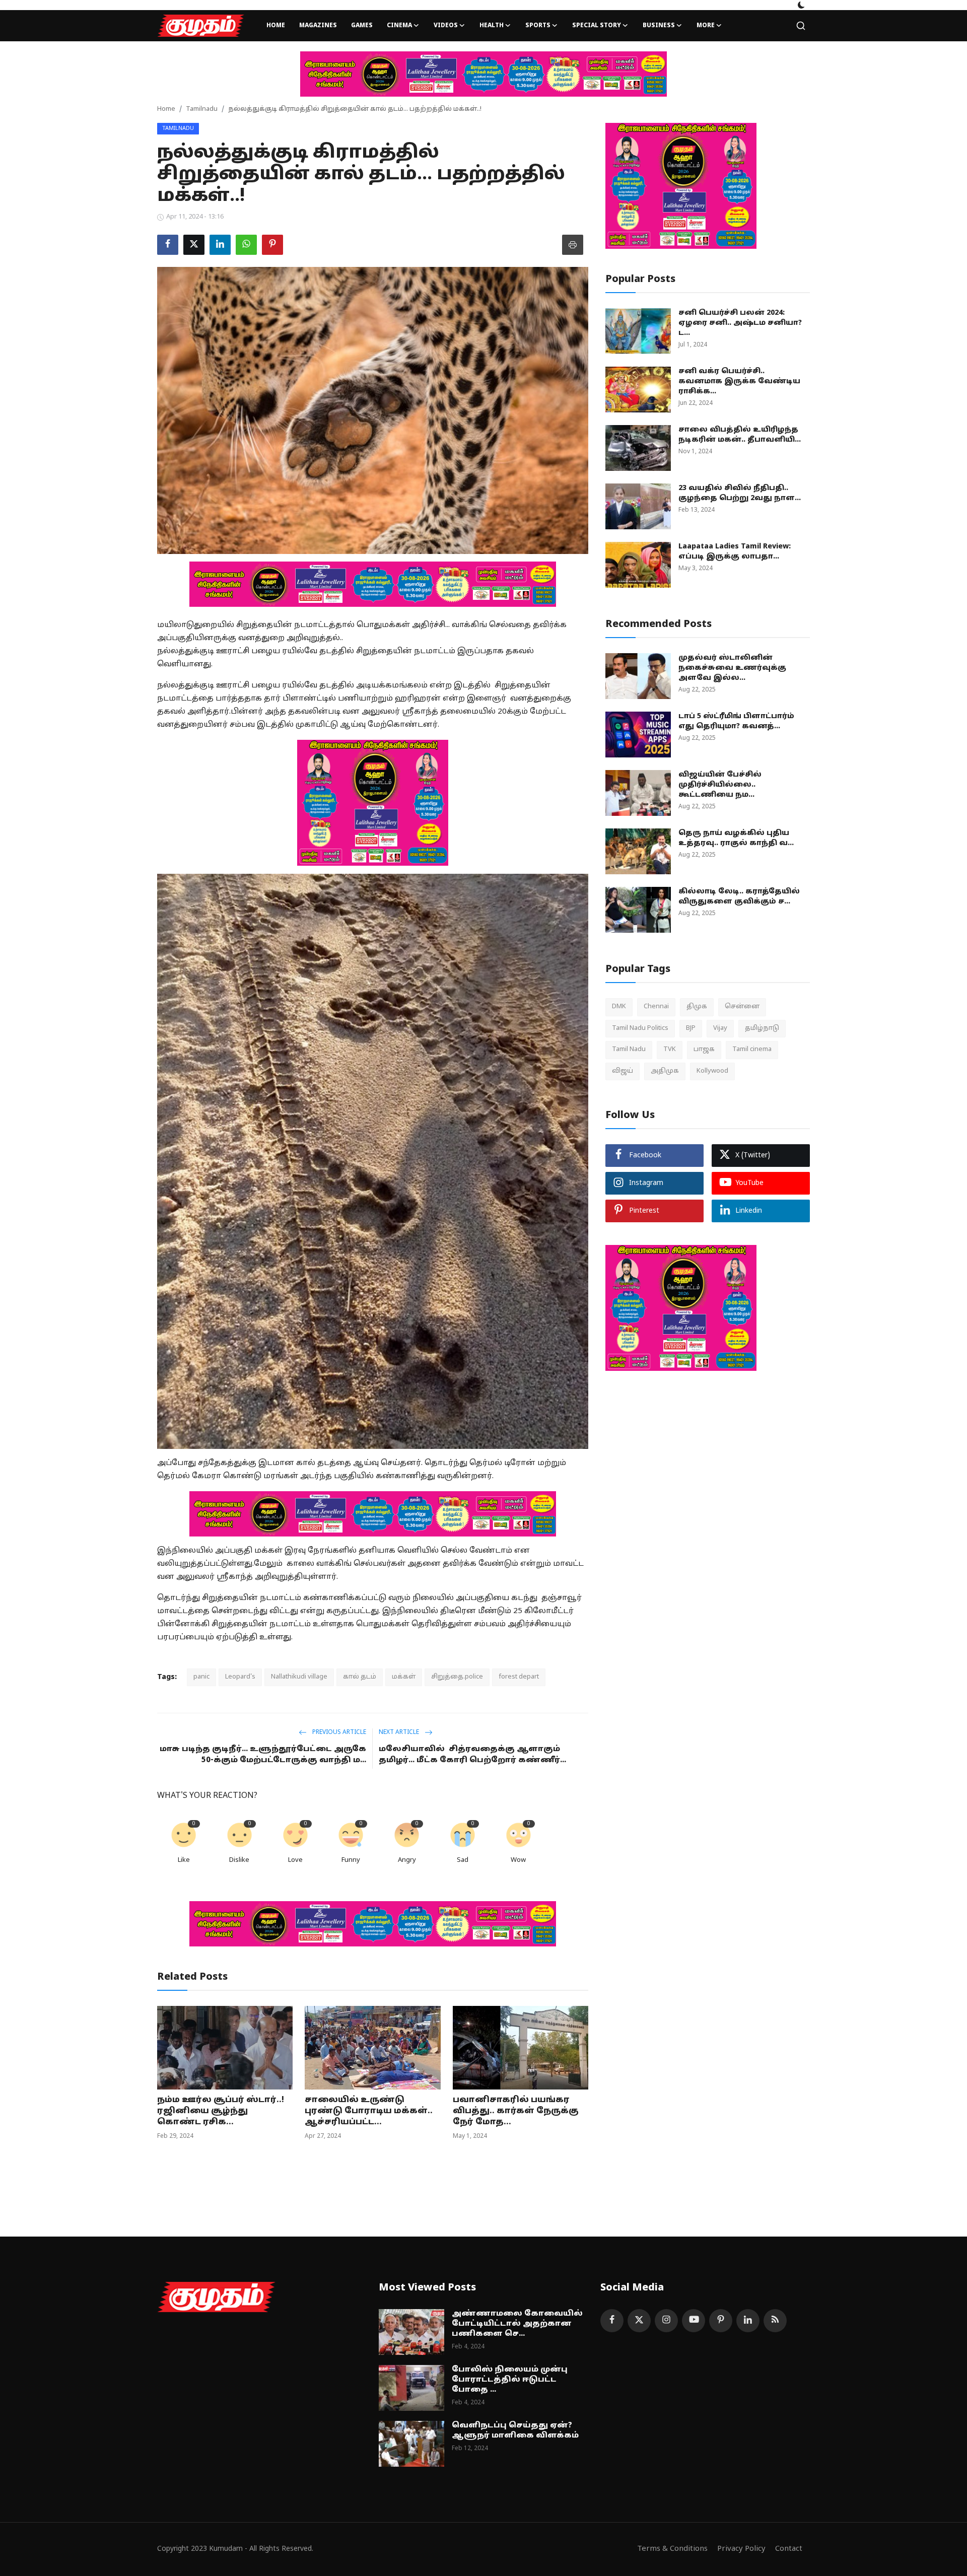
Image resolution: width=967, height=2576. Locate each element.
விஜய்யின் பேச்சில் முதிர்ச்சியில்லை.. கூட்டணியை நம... (720, 785)
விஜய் (623, 1071)
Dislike (239, 1860)
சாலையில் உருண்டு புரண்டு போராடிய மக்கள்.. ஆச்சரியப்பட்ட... (369, 2111)
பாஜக (704, 1050)
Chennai (656, 1007)
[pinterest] (721, 2321)
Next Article (400, 1732)
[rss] (775, 2321)
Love (295, 1860)
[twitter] (639, 2321)
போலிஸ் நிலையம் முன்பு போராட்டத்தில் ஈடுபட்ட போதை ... (510, 2380)
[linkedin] (748, 2321)
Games (362, 26)
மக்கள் (404, 1677)
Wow (518, 1860)
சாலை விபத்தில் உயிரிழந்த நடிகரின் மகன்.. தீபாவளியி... (740, 435)
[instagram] (666, 2321)
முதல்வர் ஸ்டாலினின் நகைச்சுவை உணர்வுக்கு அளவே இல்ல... (732, 668)
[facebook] (612, 2321)
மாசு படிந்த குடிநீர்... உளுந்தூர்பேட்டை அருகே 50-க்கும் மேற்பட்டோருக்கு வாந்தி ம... (263, 1755)
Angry (407, 1860)
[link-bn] (483, 74)
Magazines (318, 26)
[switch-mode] (801, 5)
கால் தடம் (360, 1677)
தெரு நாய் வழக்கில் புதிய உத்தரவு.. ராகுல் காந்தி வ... (736, 838)
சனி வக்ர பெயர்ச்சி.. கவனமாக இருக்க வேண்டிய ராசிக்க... (739, 381)
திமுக (697, 1007)
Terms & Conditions (672, 2549)
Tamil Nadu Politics (640, 1028)
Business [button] (659, 26)
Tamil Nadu (629, 1050)
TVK (670, 1050)
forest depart (519, 1677)
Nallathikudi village (299, 1677)
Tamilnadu (202, 109)
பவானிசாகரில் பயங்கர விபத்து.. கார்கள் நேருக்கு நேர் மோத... (516, 2111)
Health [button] (492, 26)
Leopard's (240, 1677)
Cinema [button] (399, 26)
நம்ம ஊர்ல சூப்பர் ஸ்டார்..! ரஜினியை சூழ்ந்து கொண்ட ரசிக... (221, 2111)
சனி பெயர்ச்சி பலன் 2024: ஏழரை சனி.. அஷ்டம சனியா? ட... (740, 323)
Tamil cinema (752, 1050)
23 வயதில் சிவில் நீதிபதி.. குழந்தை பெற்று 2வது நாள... (740, 493)
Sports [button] (538, 26)
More (706, 26)
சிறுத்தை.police (457, 1677)
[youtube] (694, 2321)
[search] (801, 26)
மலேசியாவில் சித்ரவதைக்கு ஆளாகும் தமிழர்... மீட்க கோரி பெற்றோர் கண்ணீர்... (472, 1755)
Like (184, 1860)
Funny (351, 1860)
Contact (789, 2549)
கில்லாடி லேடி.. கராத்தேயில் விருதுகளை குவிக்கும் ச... (739, 897)
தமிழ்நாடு (762, 1028)
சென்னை (742, 1007)
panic (201, 1677)
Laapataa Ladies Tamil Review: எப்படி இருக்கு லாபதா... (735, 552)
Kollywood (712, 1071)
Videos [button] (446, 26)
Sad (463, 1860)
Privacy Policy (741, 2549)
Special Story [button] (597, 26)
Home (276, 26)
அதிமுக (665, 1071)
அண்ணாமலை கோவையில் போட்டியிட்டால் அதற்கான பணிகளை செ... (517, 2324)
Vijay (720, 1028)
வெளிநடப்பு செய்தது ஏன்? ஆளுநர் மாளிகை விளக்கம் (515, 2431)
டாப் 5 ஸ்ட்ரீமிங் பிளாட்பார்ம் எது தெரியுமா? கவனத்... (736, 721)
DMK (619, 1007)
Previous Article (338, 1732)
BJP (691, 1028)
